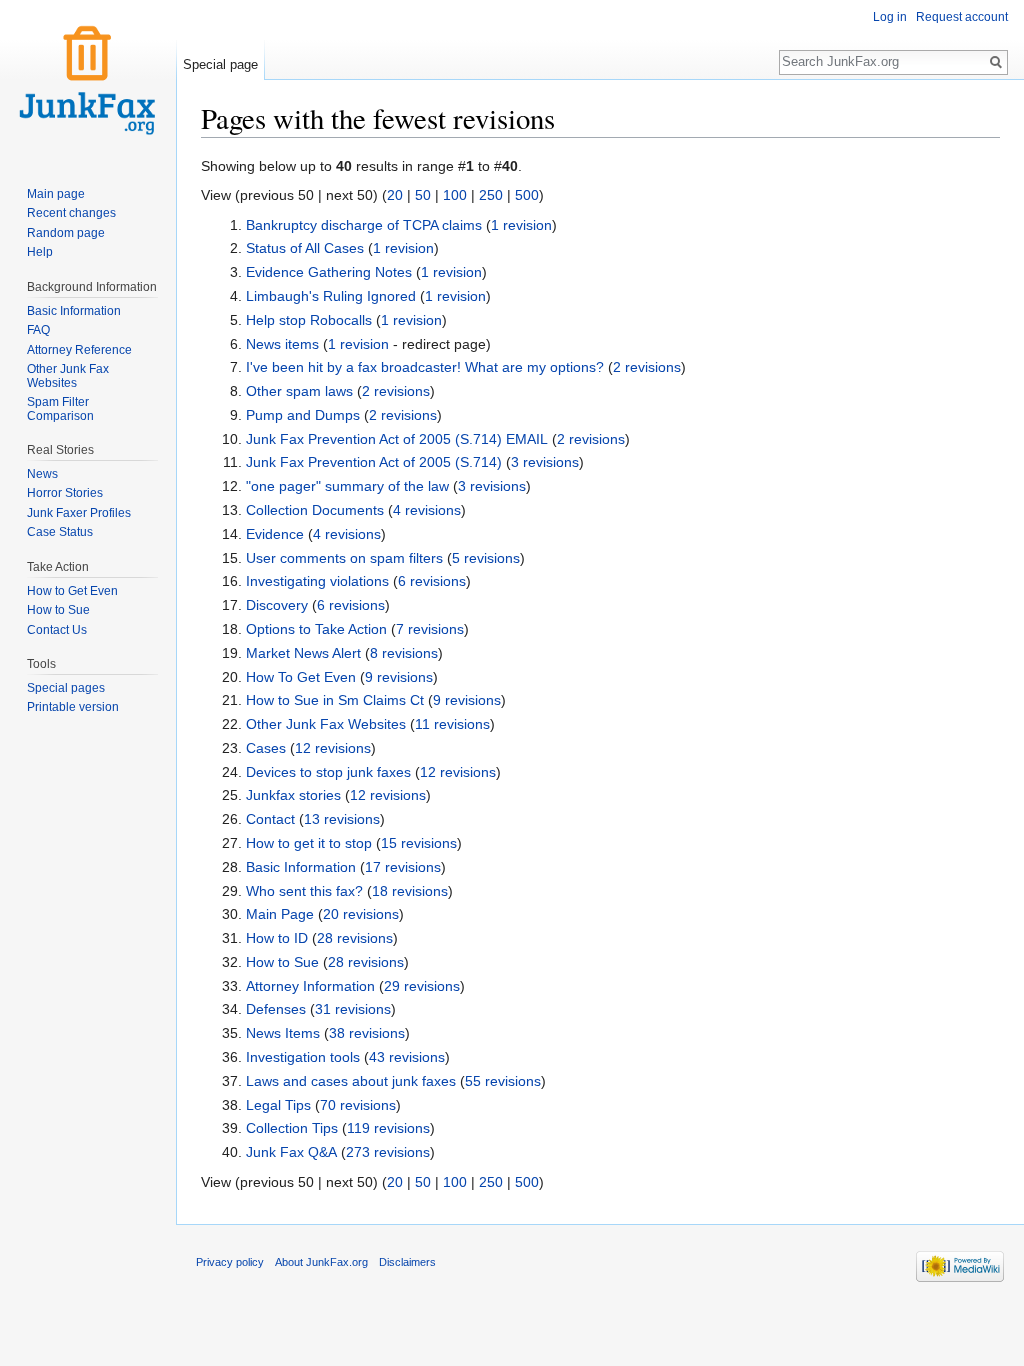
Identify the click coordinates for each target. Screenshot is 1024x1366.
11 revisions (452, 724)
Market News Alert (303, 653)
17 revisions (403, 867)
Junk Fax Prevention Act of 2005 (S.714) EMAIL (397, 439)
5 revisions (486, 558)
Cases (266, 748)
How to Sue (282, 962)
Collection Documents (315, 510)
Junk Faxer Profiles (79, 513)
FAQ (38, 330)
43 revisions (407, 1057)
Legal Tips (278, 1105)
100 (455, 195)
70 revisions (358, 1105)
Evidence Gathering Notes (329, 272)
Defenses (276, 1009)
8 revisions (404, 653)
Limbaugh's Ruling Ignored (331, 296)
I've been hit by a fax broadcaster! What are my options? (425, 367)
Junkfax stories (293, 795)
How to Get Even (72, 591)
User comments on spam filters (344, 558)
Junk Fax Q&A (291, 1152)
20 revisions (361, 914)
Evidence (275, 534)
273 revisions (388, 1152)
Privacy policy (230, 1262)
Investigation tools (303, 1057)
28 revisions (355, 938)
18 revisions (410, 891)
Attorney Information (310, 986)
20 (395, 195)
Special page (220, 64)
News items (282, 344)
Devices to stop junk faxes (328, 772)
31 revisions (353, 1009)
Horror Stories (65, 493)
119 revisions (388, 1128)
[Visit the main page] (88, 80)
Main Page (280, 914)
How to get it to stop (309, 843)
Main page (56, 194)
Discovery (277, 605)
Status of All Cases (305, 248)
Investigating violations (317, 581)
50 (423, 195)
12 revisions (333, 748)
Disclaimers (407, 1262)
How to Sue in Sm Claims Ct (335, 700)
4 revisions (427, 510)
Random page (66, 233)
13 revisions (342, 819)
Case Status (60, 532)
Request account (962, 17)
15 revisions (419, 843)
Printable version (73, 707)
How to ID (277, 938)
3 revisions (545, 462)
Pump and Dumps (303, 415)
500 (527, 195)
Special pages (66, 688)
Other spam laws (299, 391)
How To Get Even (301, 677)
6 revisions (432, 581)
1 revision (521, 225)
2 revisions (647, 367)
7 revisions (430, 629)
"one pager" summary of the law (347, 486)
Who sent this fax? (304, 891)
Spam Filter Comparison (60, 409)
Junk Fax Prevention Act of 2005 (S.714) (374, 462)
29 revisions (422, 986)
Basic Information (301, 867)
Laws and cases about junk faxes (351, 1081)
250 (491, 195)
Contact (270, 819)
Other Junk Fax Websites (326, 724)
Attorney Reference (79, 350)
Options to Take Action (316, 629)
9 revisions (399, 677)
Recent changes (71, 213)
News (42, 474)
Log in (890, 17)
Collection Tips (292, 1128)
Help (40, 252)
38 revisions (367, 1033)
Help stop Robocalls (309, 320)
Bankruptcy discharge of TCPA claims (364, 225)
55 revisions (503, 1081)
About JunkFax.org (321, 1262)
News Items (283, 1033)
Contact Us (57, 630)
